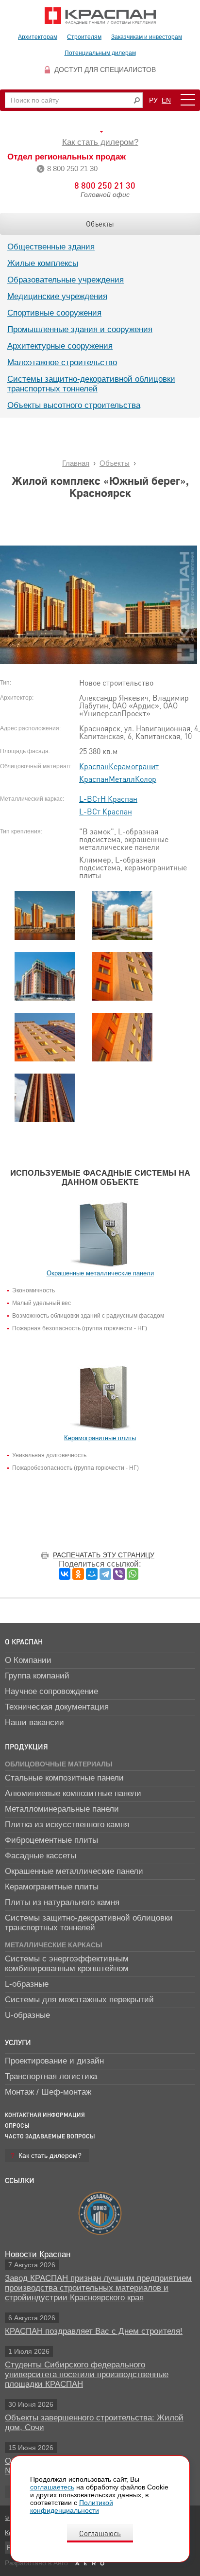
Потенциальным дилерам (100, 53)
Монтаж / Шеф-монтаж (48, 2092)
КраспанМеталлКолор (118, 779)
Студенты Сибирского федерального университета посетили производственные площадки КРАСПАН (87, 2374)
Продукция (26, 1747)
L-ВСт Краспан (106, 811)
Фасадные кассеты (41, 1856)
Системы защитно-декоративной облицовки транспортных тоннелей (91, 384)
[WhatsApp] (133, 1574)
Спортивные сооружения (54, 313)
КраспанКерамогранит (119, 766)
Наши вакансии (34, 1722)
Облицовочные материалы (59, 1764)
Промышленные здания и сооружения (80, 329)
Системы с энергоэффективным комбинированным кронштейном (67, 1964)
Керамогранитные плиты (52, 1887)
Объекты (100, 224)
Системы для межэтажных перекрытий (79, 2000)
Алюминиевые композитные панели (73, 1793)
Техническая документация (57, 1707)
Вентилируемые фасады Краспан (100, 16)
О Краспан (24, 1641)
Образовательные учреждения (66, 280)
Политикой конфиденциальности (72, 2506)
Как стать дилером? (100, 142)
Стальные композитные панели (64, 1778)
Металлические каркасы (54, 1945)
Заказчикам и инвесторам (147, 37)
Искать (137, 100)
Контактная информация (45, 2115)
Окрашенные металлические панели (74, 1871)
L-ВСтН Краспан (108, 799)
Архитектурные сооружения (60, 346)
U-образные (27, 2015)
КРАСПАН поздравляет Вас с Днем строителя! (94, 2331)
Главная (76, 463)
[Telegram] (105, 1574)
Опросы (17, 2126)
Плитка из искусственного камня (67, 1825)
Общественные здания (51, 247)
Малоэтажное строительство (62, 362)
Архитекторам (38, 37)
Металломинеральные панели (62, 1809)
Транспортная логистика (51, 2076)
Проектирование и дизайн (54, 2061)
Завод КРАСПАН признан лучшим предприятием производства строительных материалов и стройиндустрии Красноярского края (98, 2288)
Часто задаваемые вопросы (50, 2136)
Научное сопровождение (51, 1691)
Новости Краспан (38, 2254)
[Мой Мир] (92, 1574)
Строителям (84, 37)
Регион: (100, 132)
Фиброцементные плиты (51, 1840)
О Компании (28, 1660)
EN (166, 100)
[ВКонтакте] (65, 1574)
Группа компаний (37, 1676)
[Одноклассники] (78, 1574)
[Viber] (119, 1574)
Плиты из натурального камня (62, 1902)
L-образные (27, 1984)
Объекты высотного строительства (74, 405)
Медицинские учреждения (57, 296)
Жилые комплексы (43, 263)
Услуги (18, 2042)
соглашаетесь (52, 2487)
